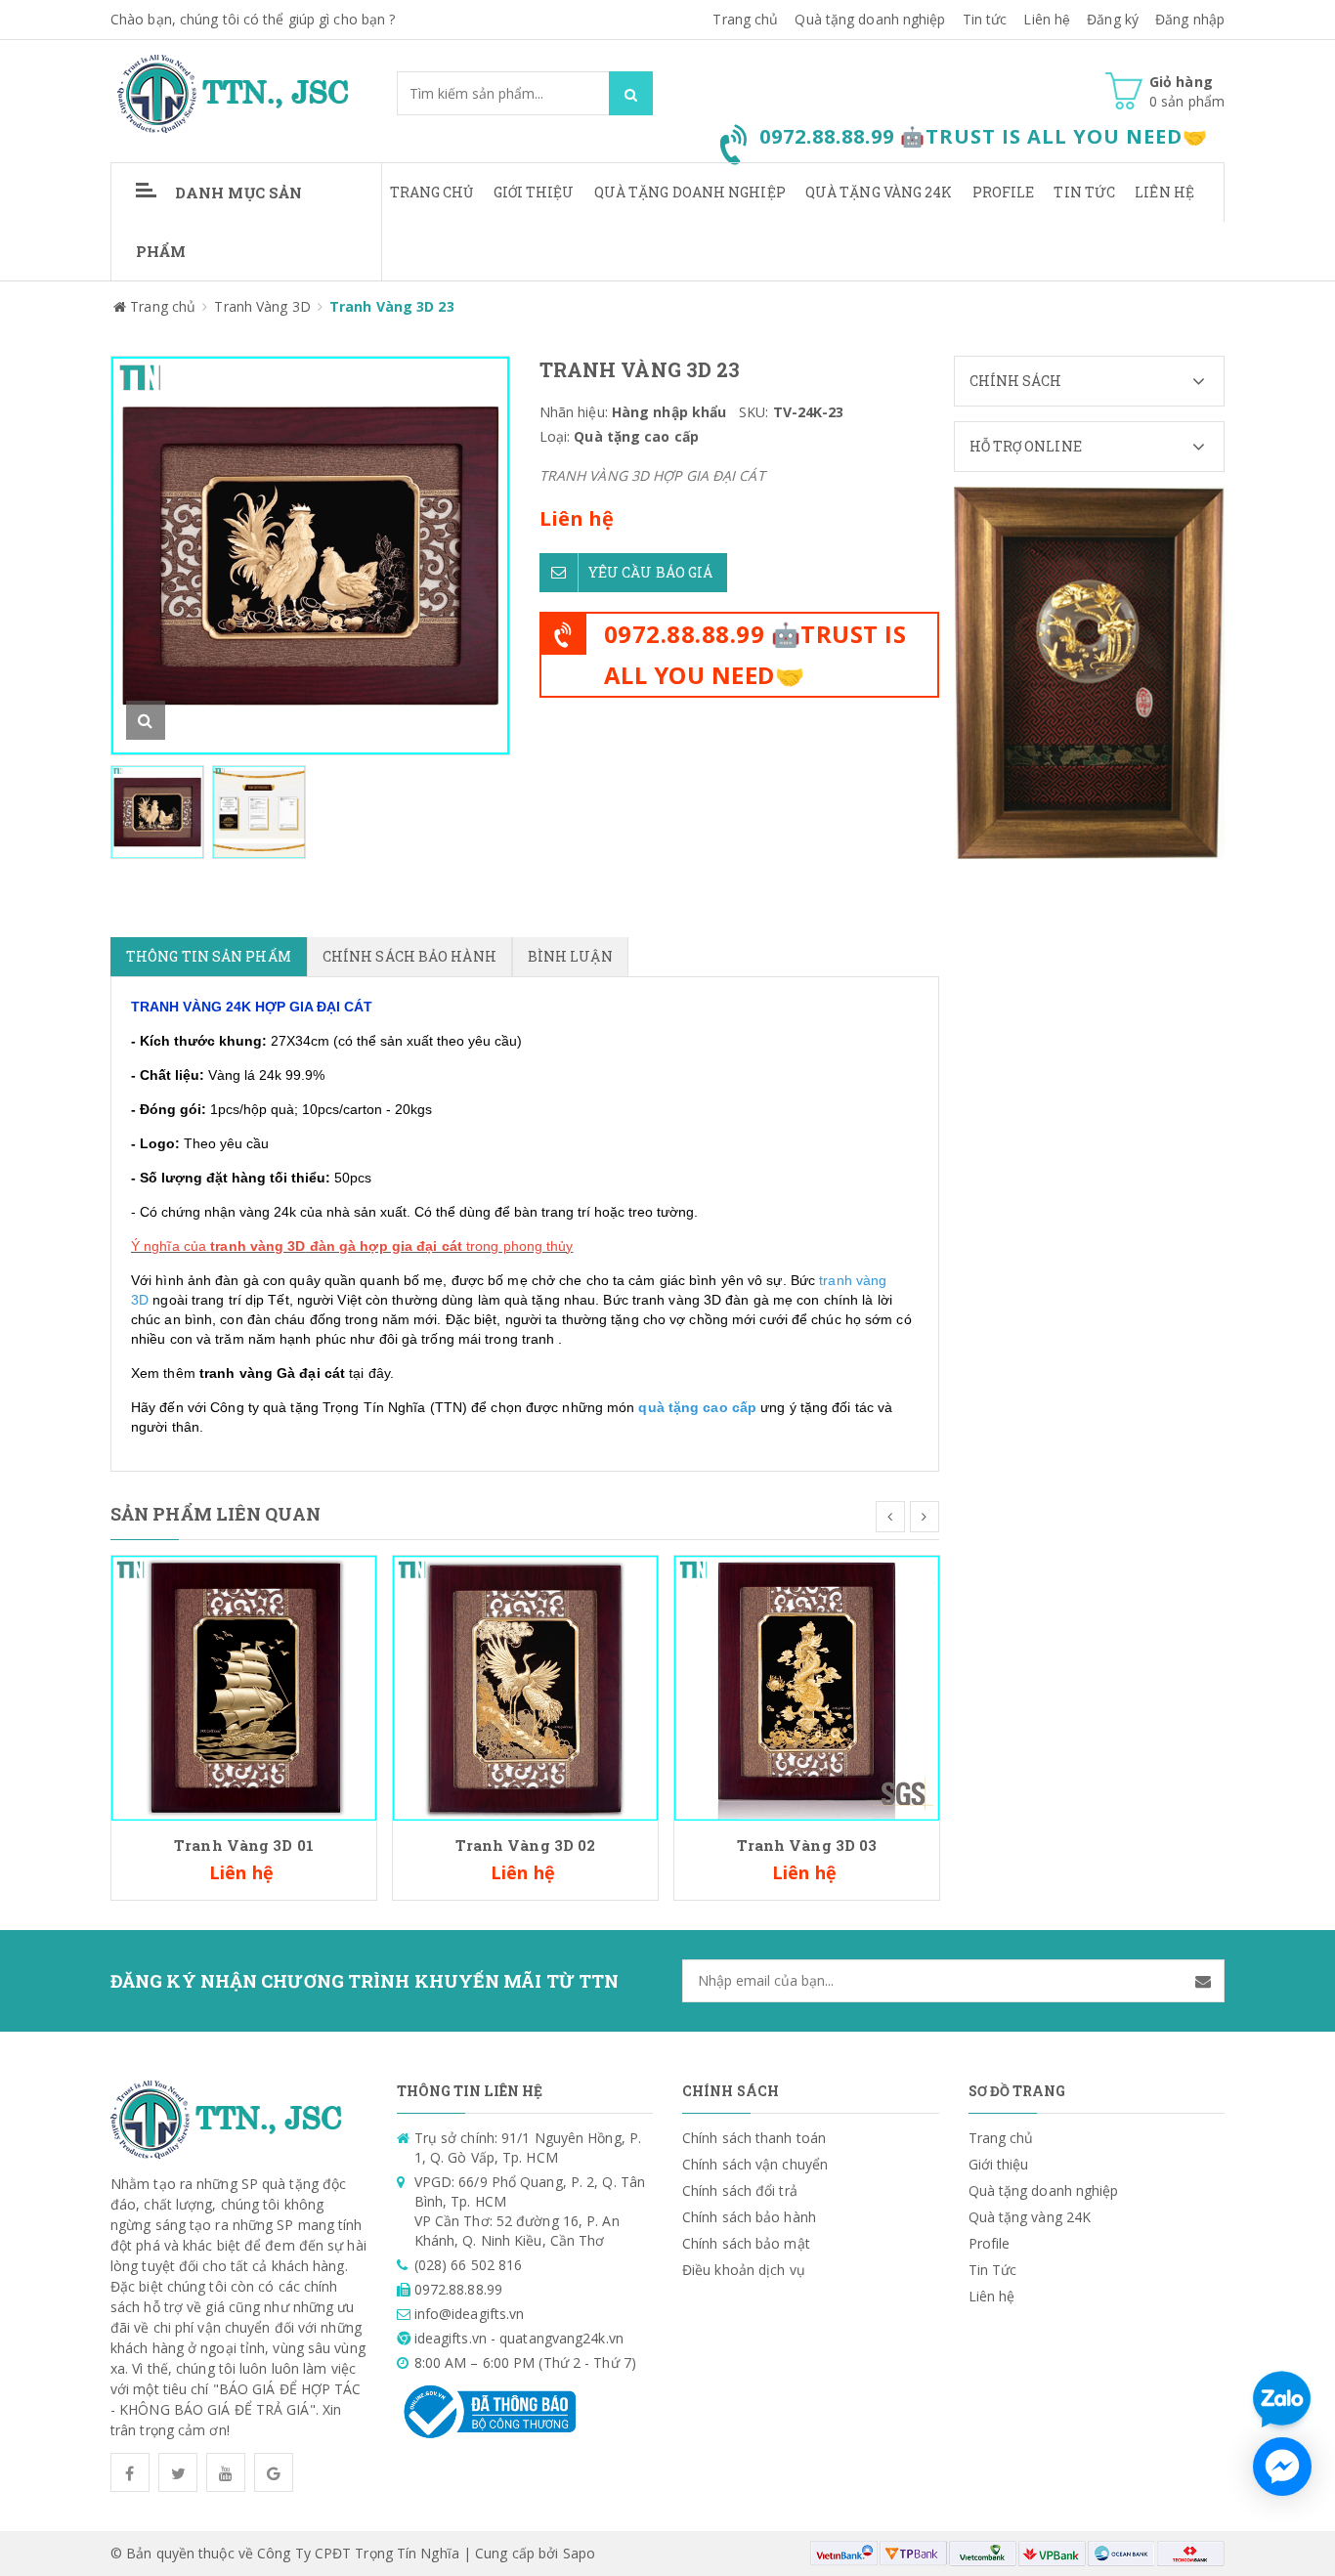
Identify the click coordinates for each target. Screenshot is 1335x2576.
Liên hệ (1164, 192)
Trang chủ (432, 192)
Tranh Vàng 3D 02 (526, 1845)
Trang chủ (745, 19)
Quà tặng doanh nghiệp (870, 19)
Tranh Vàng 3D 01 (244, 1845)
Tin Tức (1084, 192)
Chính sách (1016, 381)
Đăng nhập (1190, 19)
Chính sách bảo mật (746, 2243)
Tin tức (985, 19)
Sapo (579, 2553)
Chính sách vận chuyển (755, 2164)
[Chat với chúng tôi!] (1282, 2467)
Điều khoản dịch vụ (744, 2270)
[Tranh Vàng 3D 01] (244, 1686)
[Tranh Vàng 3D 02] (525, 1686)
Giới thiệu (534, 192)
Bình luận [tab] (570, 956)
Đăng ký (1113, 19)
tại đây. (371, 1373)
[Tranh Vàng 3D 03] (807, 1686)
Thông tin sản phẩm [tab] (209, 956)
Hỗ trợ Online (1026, 446)
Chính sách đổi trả (740, 2190)
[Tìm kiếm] (631, 93)
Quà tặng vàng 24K (879, 192)
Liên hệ (1047, 19)
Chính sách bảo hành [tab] (409, 956)
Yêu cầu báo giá (651, 572)
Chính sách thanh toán (754, 2138)
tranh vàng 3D (258, 1246)
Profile (1004, 192)
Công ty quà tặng (264, 1407)
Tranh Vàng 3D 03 (807, 1845)
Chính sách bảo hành (749, 2217)
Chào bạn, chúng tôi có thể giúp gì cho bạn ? (253, 19)
